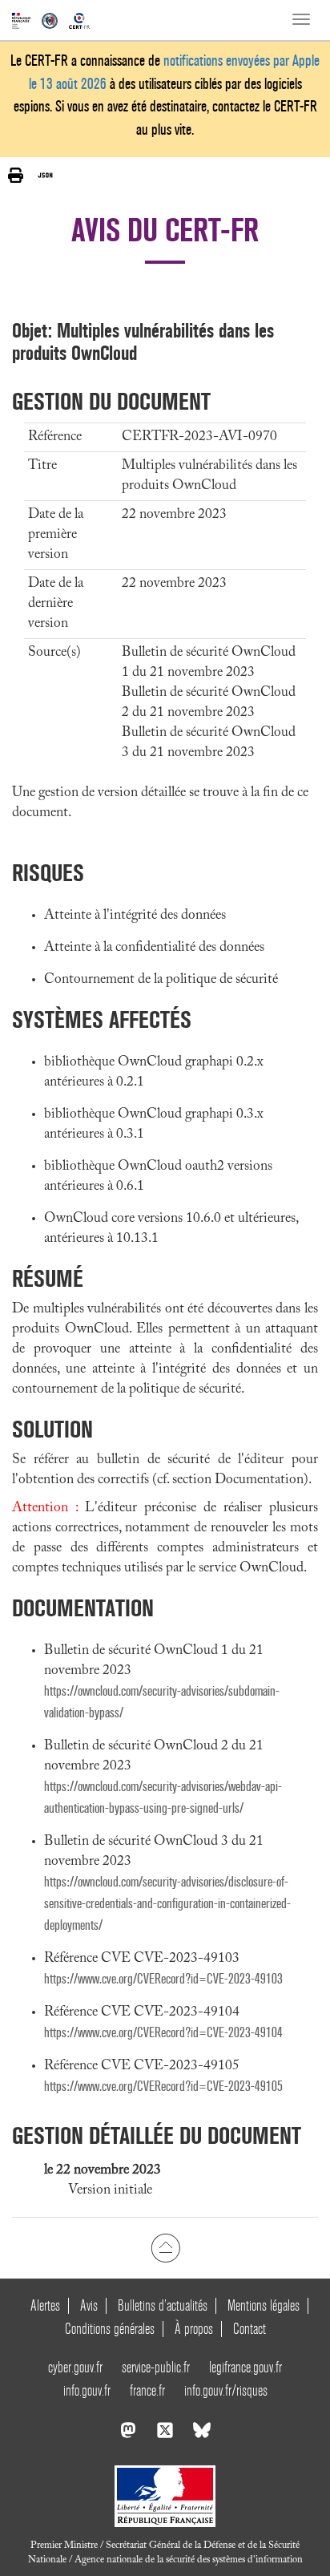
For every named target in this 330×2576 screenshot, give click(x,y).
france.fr (147, 2390)
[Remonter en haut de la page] (165, 2248)
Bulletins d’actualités (163, 2305)
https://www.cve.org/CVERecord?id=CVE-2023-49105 (163, 2087)
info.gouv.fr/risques (226, 2390)
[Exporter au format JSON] (45, 175)
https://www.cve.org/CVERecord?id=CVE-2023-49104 (163, 2033)
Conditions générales (110, 2329)
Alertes (45, 2305)
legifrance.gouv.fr (245, 2367)
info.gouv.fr (87, 2390)
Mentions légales (264, 2305)
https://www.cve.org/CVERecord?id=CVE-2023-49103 (163, 1979)
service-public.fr (156, 2367)
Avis (89, 2305)
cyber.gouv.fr (75, 2367)
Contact (250, 2329)
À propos (194, 2329)
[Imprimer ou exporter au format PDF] (16, 175)
